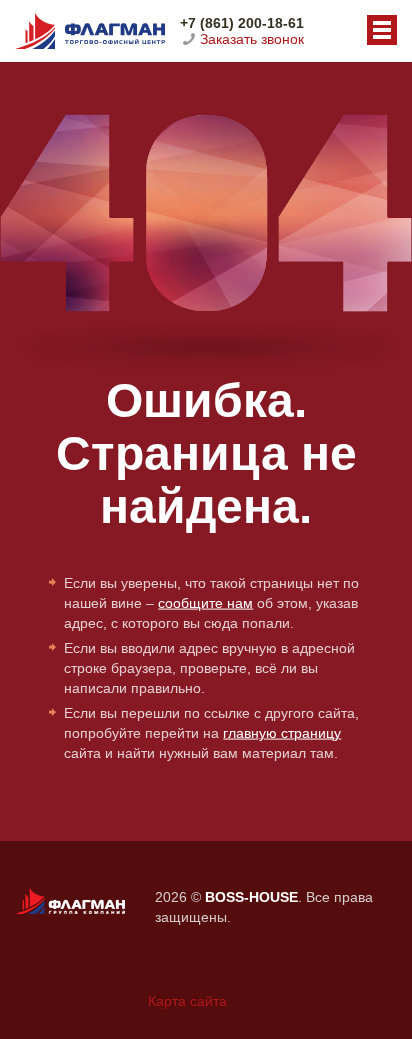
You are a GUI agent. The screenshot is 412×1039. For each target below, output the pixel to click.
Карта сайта (187, 1001)
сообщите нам (205, 603)
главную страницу (282, 733)
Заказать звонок (252, 39)
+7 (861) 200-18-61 (242, 23)
